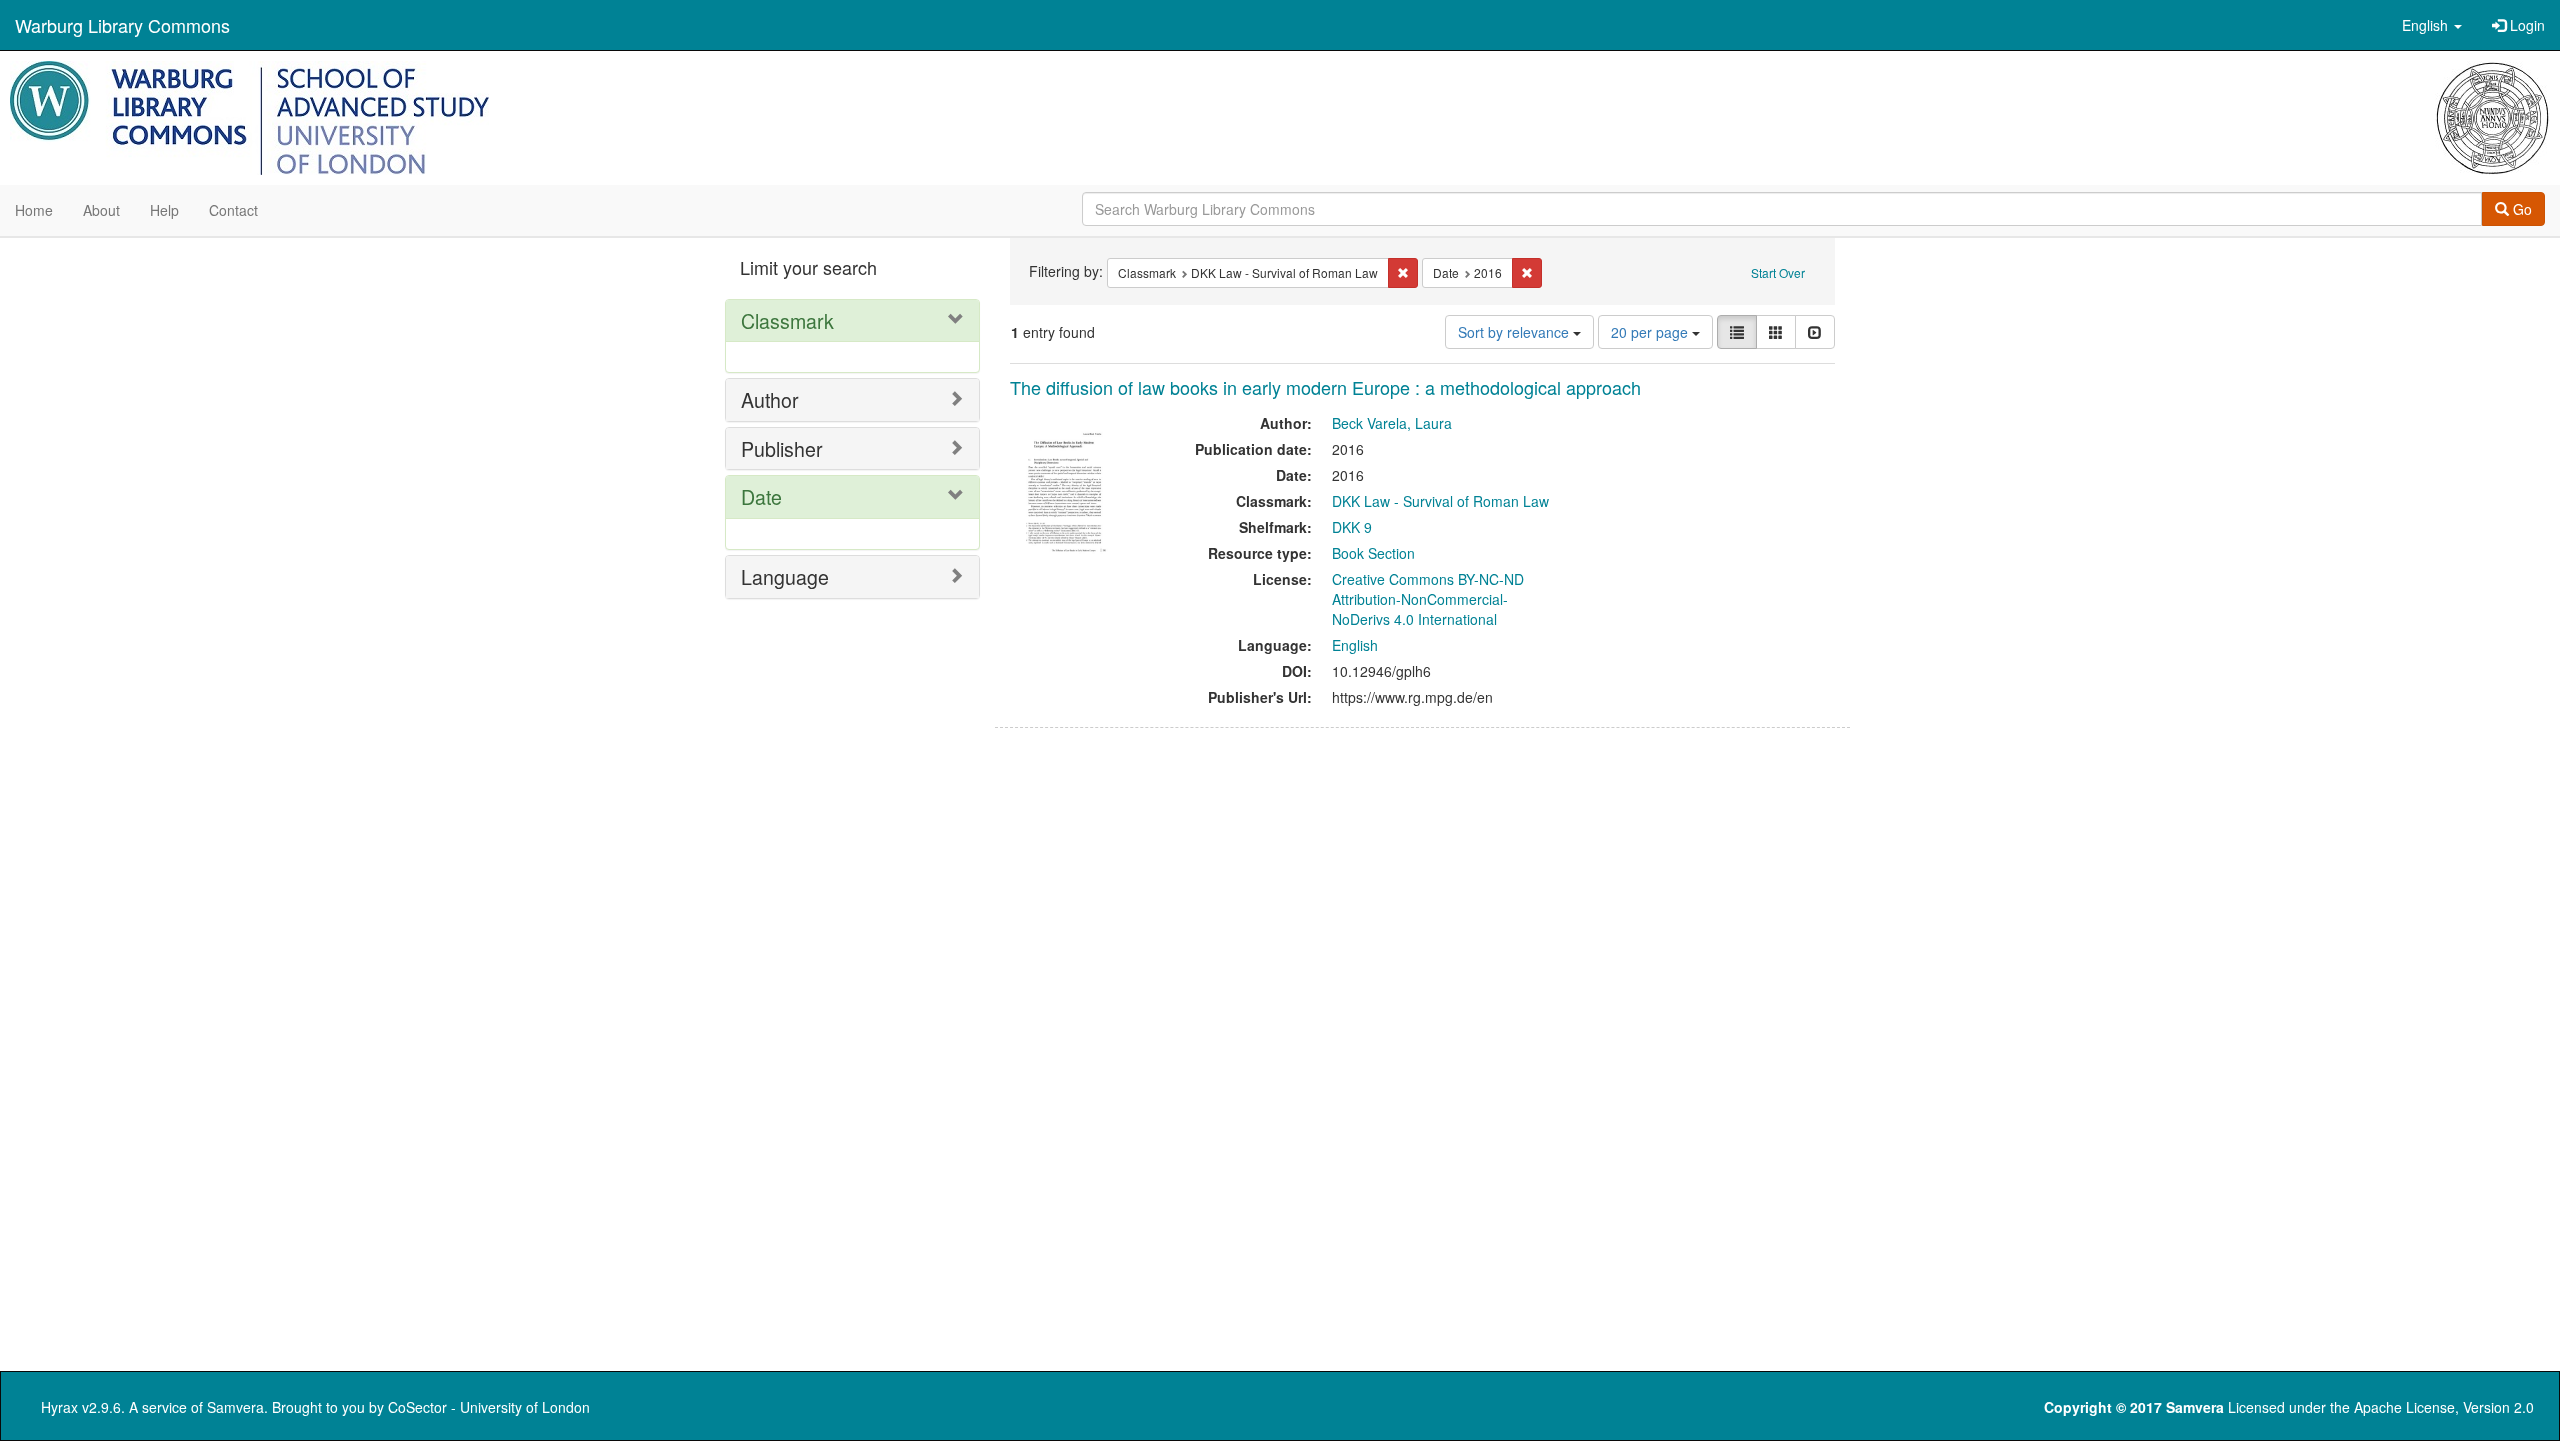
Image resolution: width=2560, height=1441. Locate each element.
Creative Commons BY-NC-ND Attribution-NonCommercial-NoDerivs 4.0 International (1428, 599)
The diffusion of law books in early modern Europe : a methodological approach (1325, 387)
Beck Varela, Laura (1392, 423)
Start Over (1778, 272)
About (101, 210)
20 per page (1651, 332)
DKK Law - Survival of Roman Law (1440, 501)
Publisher (782, 448)
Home (34, 210)
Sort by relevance (1515, 332)
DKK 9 (1352, 527)
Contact (233, 210)
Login (2525, 25)
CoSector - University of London (489, 1407)
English (1355, 645)
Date (761, 496)
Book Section (1373, 553)
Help (164, 210)
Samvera (235, 1407)
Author (770, 399)
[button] (2432, 25)
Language (785, 576)
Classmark (787, 320)
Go (2520, 209)
